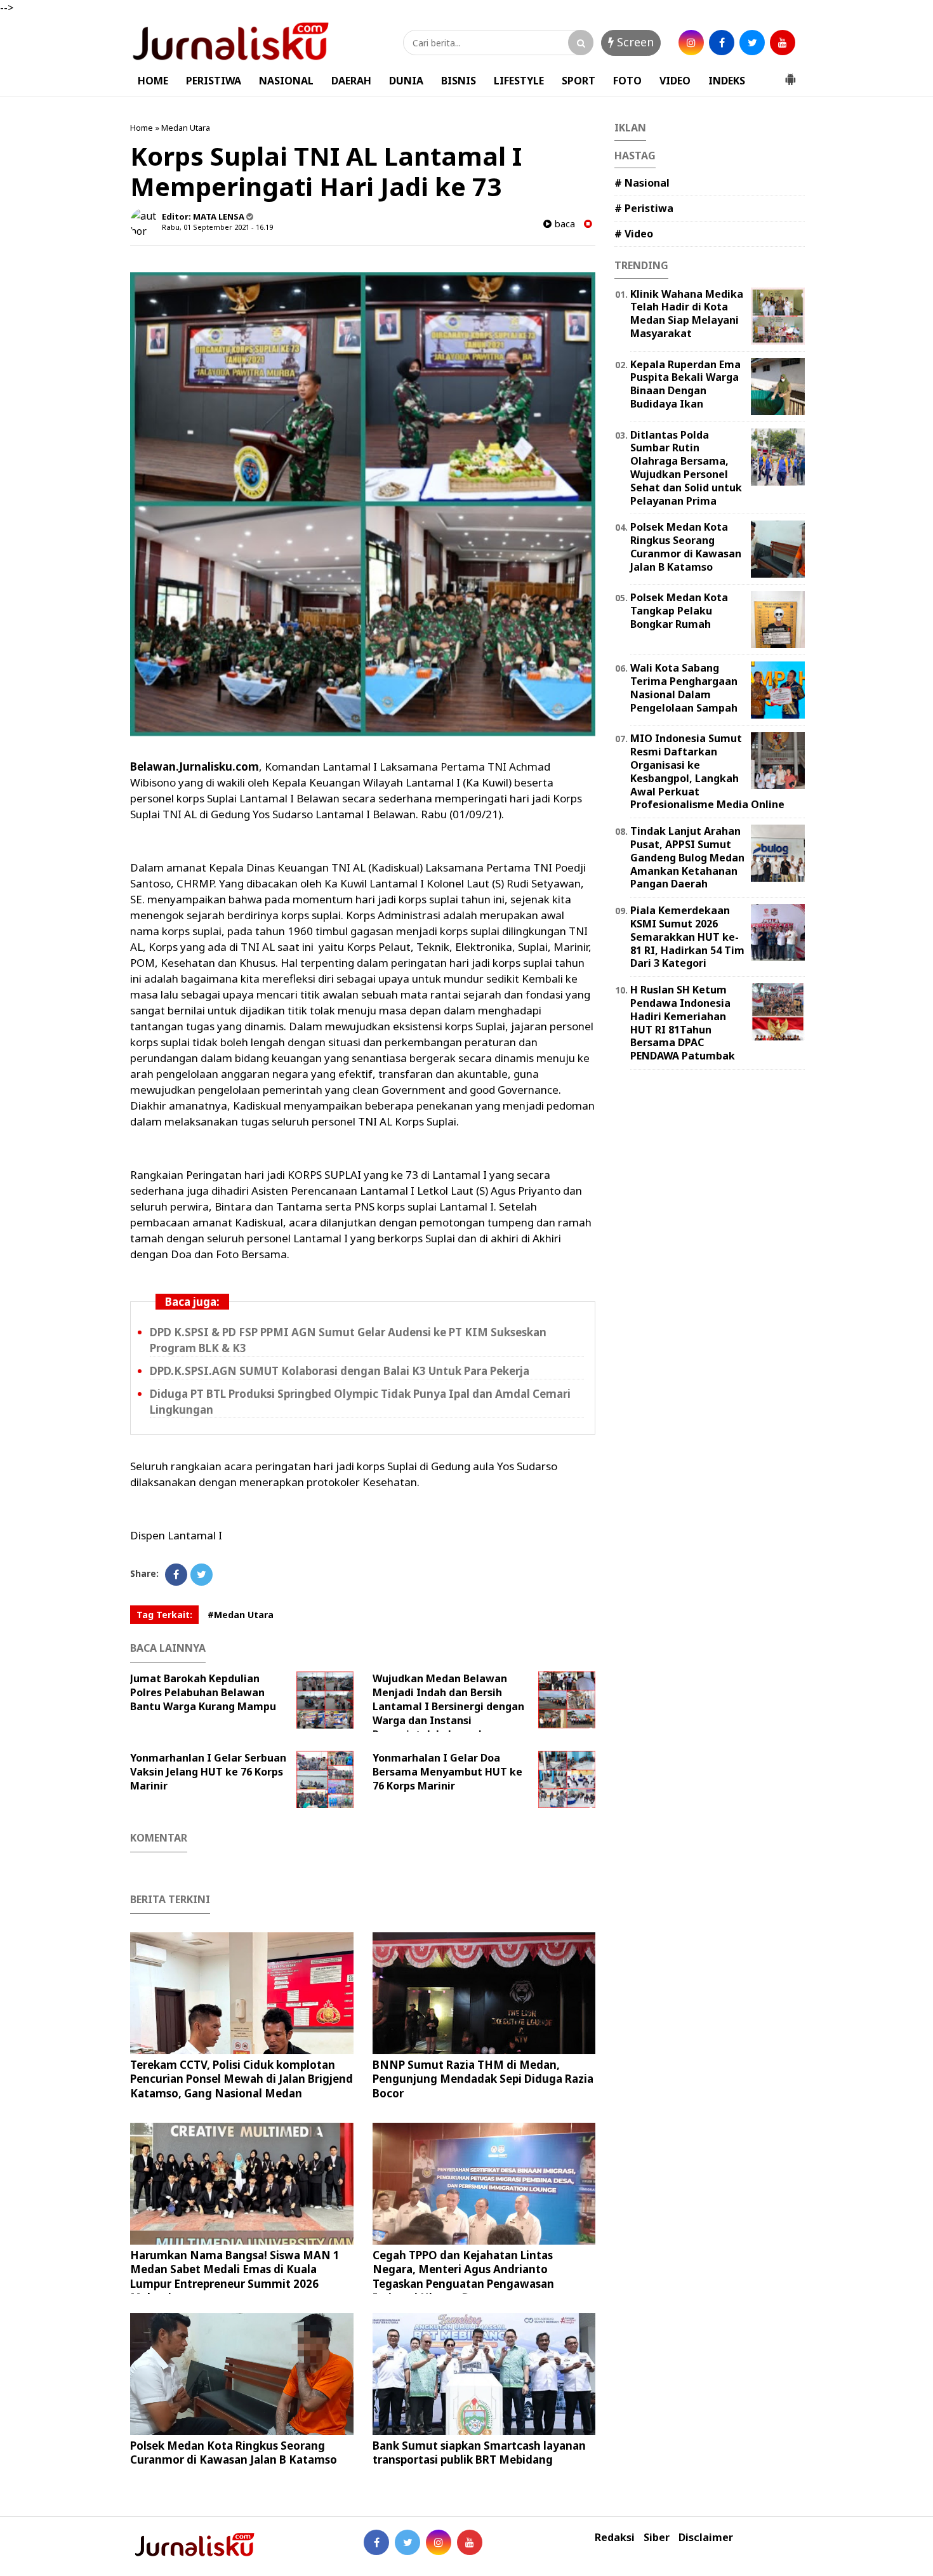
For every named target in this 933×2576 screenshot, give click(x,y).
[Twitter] (202, 1575)
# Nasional (642, 183)
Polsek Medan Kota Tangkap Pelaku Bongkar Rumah (679, 611)
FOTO (627, 81)
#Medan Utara (241, 1615)
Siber (657, 2538)
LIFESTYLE (519, 81)
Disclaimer (706, 2538)
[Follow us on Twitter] (407, 2542)
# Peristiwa (644, 208)
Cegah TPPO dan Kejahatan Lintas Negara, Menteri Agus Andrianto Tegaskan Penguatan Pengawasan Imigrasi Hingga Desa (463, 2276)
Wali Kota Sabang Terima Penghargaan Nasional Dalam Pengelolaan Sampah (684, 687)
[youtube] (783, 43)
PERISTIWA (214, 81)
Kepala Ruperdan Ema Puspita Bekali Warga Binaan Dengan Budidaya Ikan (685, 384)
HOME (153, 81)
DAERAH (351, 81)
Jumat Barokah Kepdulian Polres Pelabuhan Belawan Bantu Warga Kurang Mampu (203, 1692)
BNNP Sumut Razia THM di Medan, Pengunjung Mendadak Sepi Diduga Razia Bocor (483, 2079)
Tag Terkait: (164, 1615)
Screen (634, 42)
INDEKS (727, 81)
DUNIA (406, 81)
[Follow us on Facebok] (376, 2542)
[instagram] (691, 43)
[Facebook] (176, 1575)
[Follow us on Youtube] (470, 2542)
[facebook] (722, 43)
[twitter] (752, 43)
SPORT (579, 81)
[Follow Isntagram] (439, 2542)
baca (563, 224)
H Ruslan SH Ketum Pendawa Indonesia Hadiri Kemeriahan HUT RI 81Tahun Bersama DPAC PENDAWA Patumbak (683, 1023)
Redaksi (615, 2538)
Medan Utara (186, 128)
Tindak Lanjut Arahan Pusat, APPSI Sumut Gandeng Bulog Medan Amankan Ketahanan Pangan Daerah (687, 857)
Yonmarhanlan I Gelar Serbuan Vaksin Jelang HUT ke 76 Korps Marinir (208, 1772)
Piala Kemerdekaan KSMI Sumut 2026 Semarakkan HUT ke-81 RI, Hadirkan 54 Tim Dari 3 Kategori (687, 937)
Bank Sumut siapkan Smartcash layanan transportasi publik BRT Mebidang (479, 2453)
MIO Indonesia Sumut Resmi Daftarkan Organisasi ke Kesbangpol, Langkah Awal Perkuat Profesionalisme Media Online (707, 771)
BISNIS (459, 81)
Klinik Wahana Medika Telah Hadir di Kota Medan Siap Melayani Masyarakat (687, 314)
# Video (634, 234)
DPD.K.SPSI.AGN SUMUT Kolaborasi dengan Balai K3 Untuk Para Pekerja (340, 1371)
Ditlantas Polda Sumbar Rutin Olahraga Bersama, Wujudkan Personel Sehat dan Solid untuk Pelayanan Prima (686, 468)
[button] (790, 74)
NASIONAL (286, 81)
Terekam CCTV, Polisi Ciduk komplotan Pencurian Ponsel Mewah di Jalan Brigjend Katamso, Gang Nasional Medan (242, 2079)
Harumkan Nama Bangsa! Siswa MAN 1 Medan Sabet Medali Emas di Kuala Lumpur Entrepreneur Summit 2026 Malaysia (235, 2276)
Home (142, 128)
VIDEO (675, 81)
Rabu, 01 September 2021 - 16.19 (217, 227)
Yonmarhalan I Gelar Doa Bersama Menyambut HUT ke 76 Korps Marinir (447, 1772)
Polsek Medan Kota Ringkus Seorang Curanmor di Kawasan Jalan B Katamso (234, 2453)
